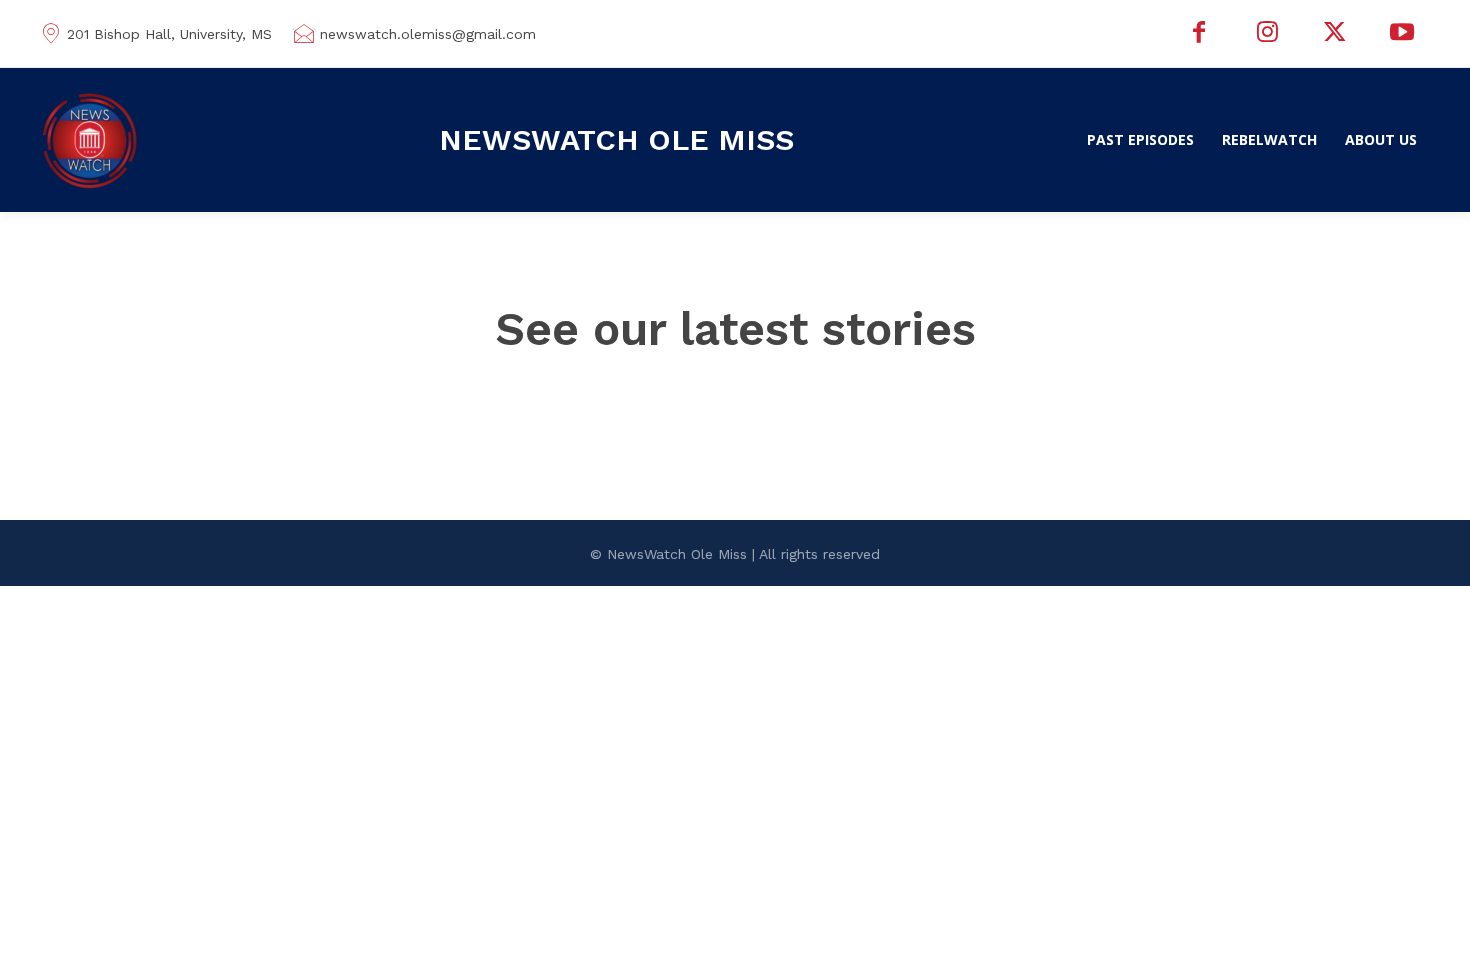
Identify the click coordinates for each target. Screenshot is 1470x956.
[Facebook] (1200, 34)
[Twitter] (1335, 34)
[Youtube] (1402, 34)
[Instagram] (1267, 34)
